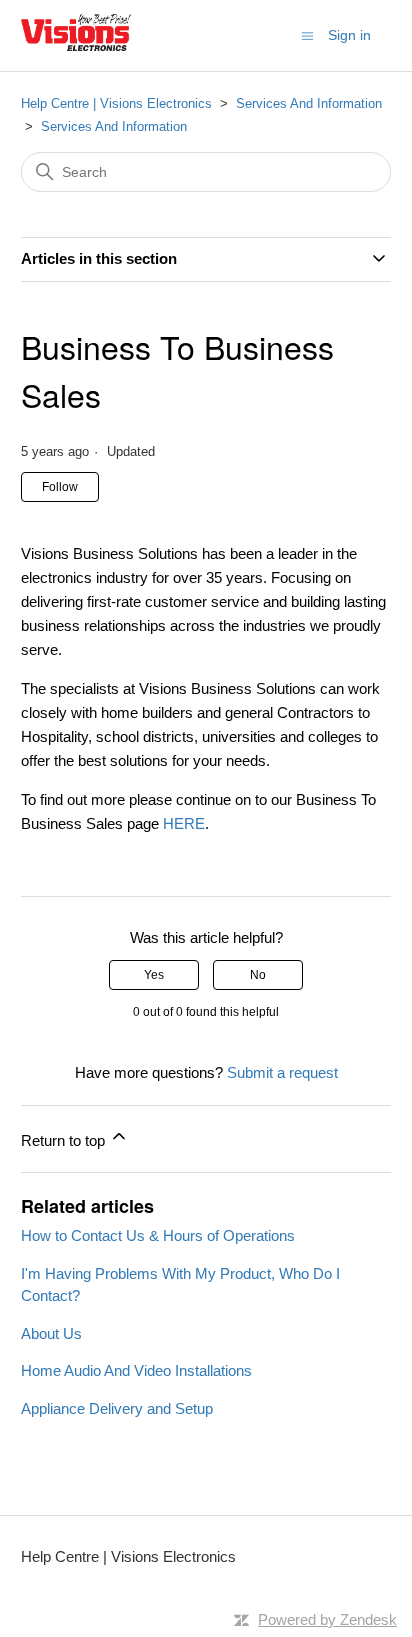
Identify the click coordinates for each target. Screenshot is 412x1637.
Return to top (65, 1140)
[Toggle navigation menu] (307, 34)
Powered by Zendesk (327, 1619)
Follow (60, 487)
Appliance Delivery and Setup (117, 1408)
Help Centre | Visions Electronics (116, 103)
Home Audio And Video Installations (136, 1370)
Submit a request (282, 1072)
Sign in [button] (349, 35)
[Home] (76, 45)
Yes (154, 975)
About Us (51, 1333)
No (258, 975)
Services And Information (309, 103)
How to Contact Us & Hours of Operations (158, 1235)
